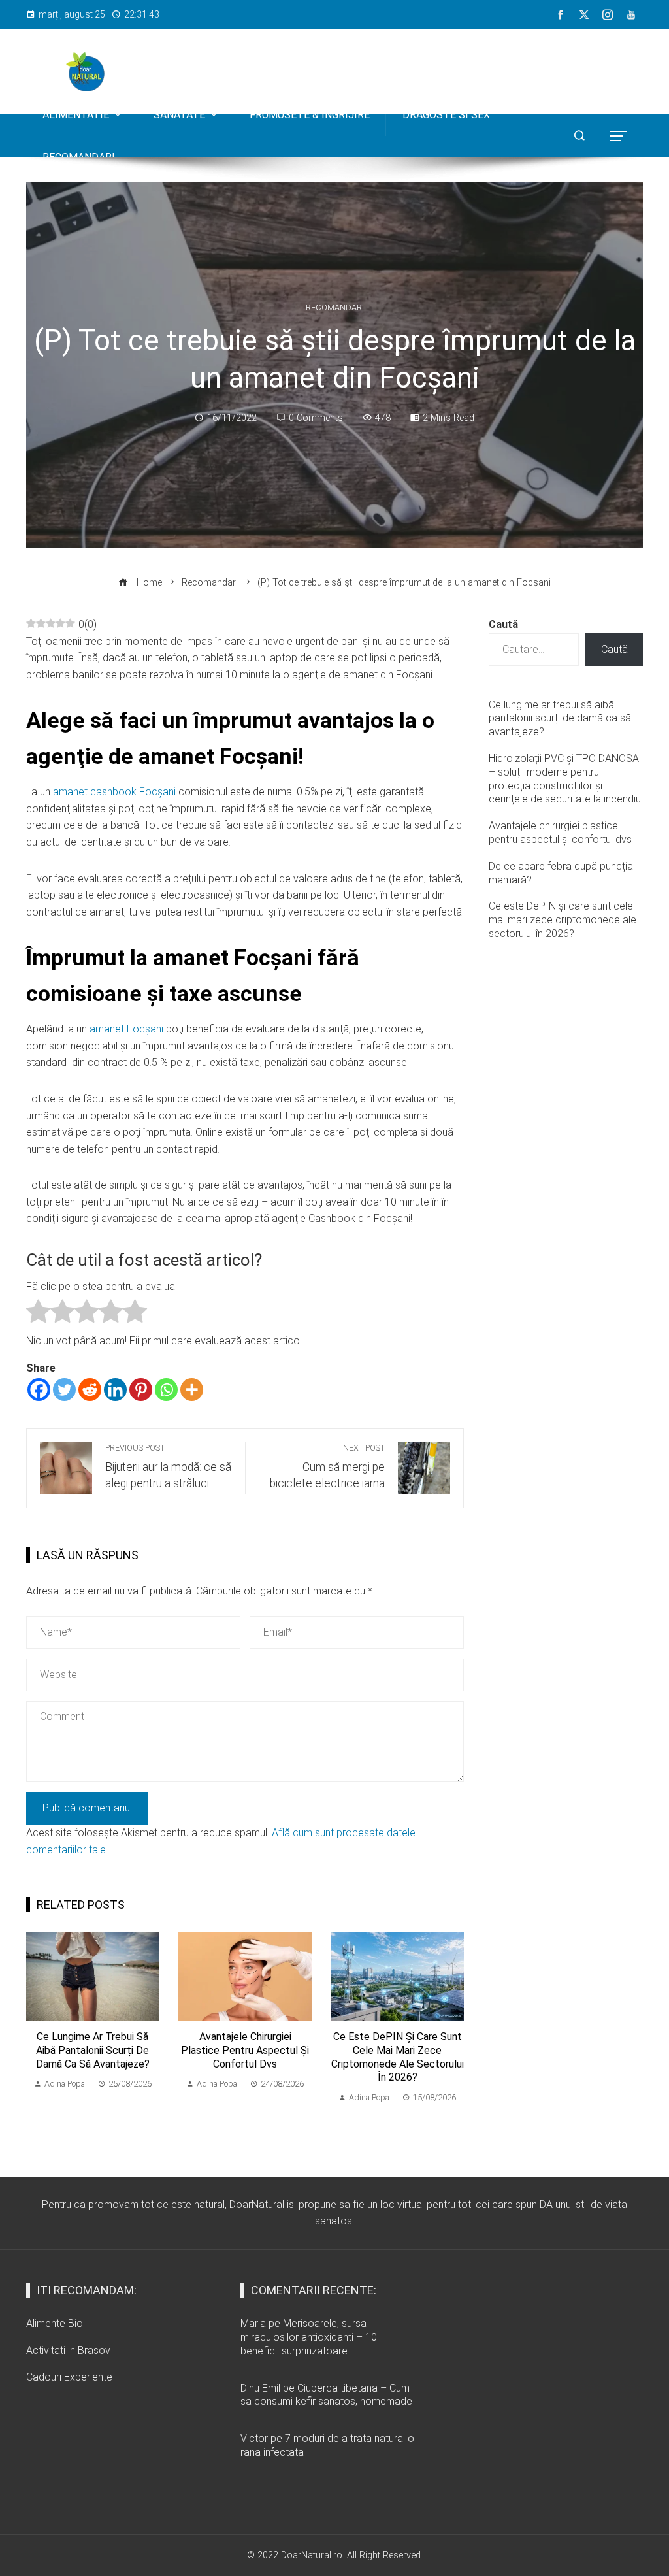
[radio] (38, 1314)
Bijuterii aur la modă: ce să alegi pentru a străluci (168, 1466)
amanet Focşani (126, 1029)
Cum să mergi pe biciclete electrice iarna (327, 1466)
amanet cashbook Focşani (114, 792)
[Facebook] (39, 1390)
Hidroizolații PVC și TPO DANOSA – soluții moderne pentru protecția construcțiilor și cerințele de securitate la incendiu (565, 779)
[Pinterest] (141, 1390)
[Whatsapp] (166, 1390)
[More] (192, 1390)
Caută (503, 624)
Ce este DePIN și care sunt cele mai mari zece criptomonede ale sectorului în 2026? (398, 2057)
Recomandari (335, 308)
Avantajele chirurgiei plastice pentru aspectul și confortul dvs (245, 2050)
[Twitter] (64, 1390)
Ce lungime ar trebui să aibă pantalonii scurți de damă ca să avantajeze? (93, 2050)
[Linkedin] (115, 1390)
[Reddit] (90, 1390)
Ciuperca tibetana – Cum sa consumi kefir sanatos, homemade (326, 2395)
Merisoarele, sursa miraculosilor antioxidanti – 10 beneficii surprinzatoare (309, 2337)
